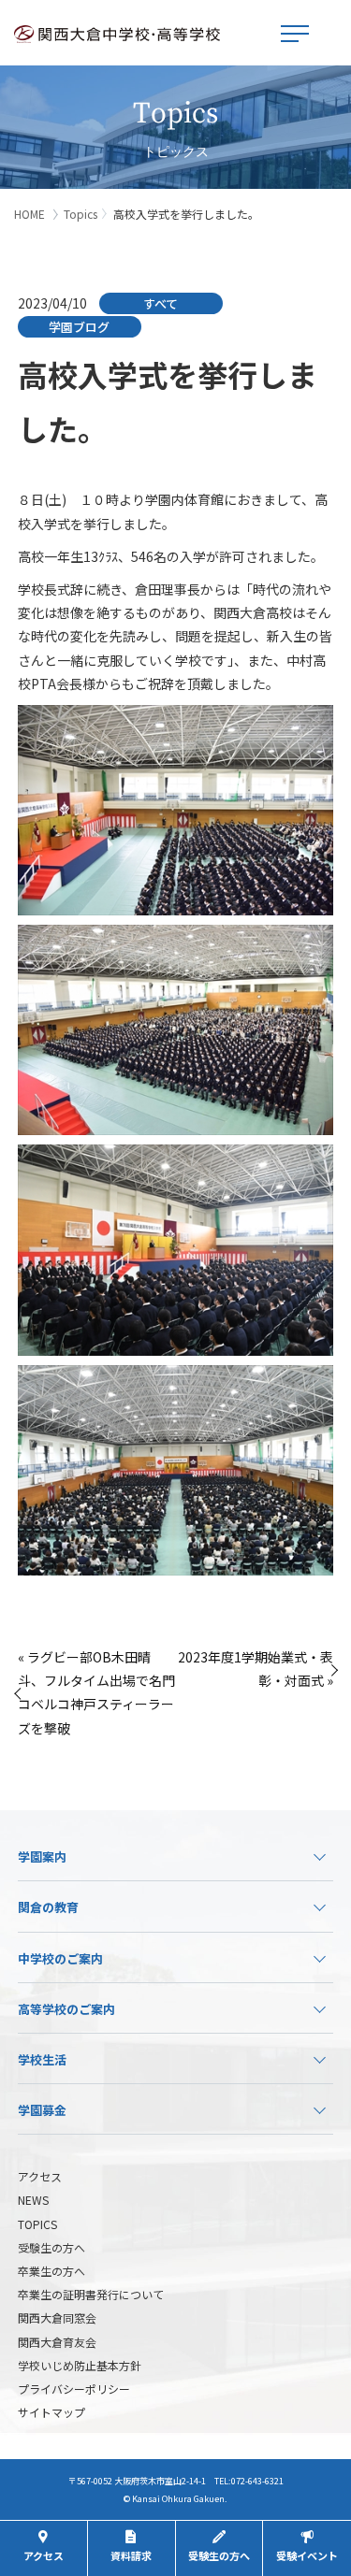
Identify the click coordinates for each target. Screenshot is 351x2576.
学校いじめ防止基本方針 (80, 2365)
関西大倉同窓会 (57, 2317)
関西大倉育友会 (57, 2342)
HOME (29, 214)
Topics (80, 214)
